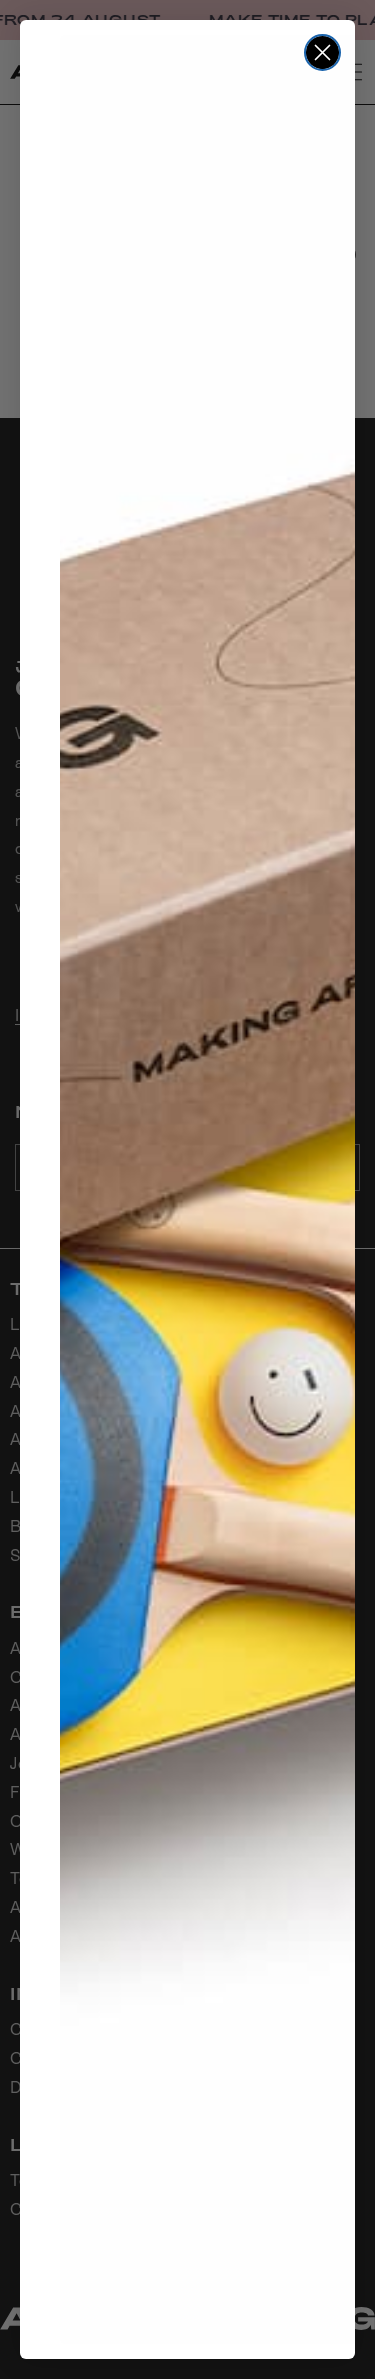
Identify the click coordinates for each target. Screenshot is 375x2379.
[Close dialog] (322, 52)
